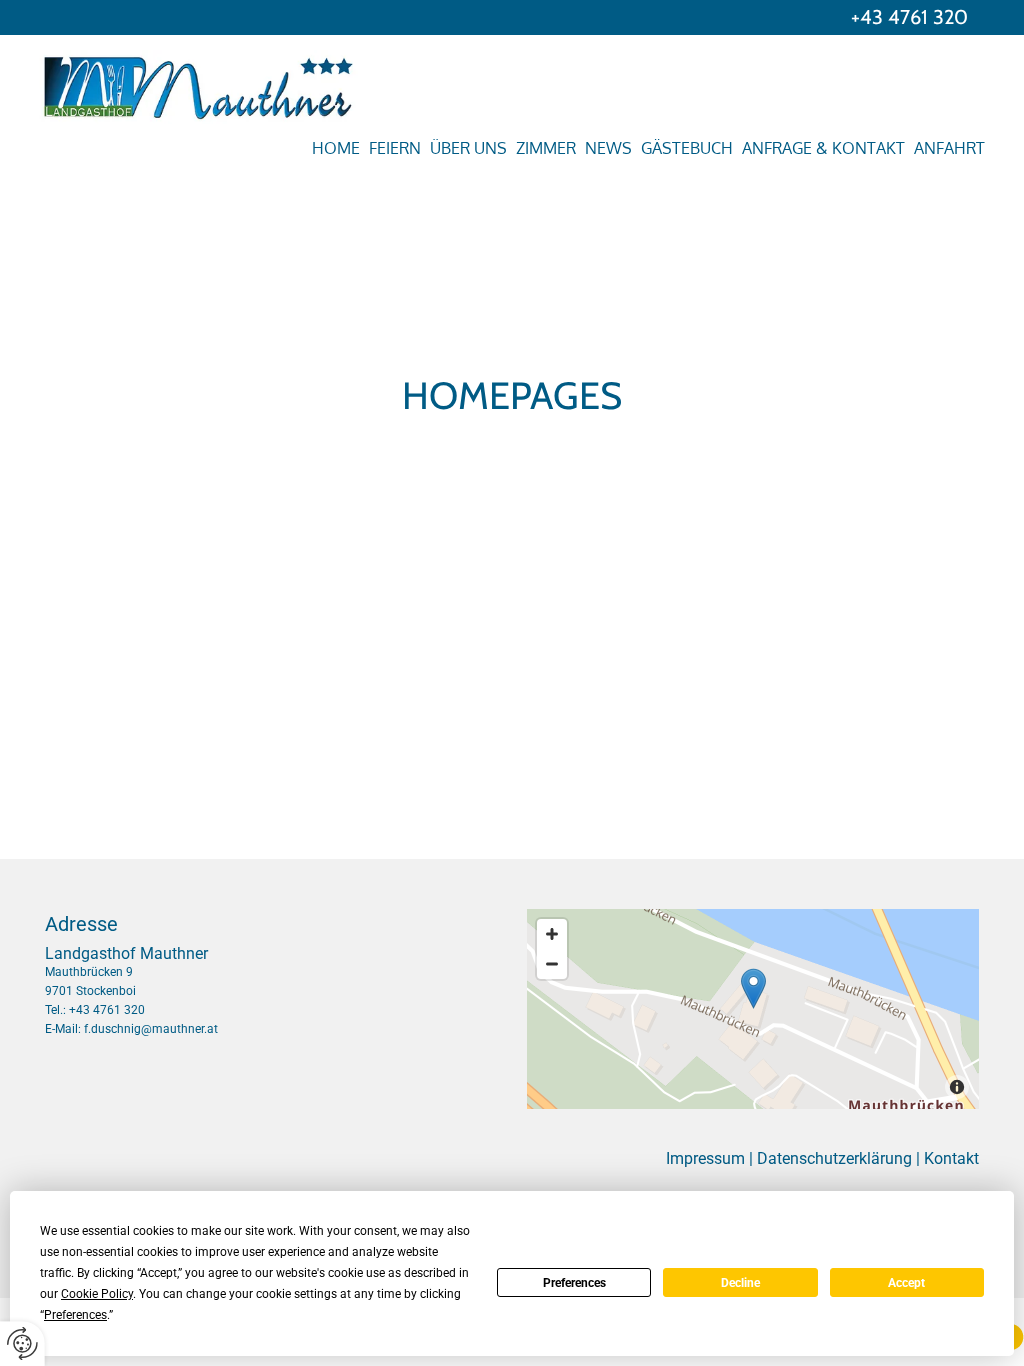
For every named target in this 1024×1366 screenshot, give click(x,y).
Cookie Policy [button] (97, 1294)
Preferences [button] (75, 1315)
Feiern (395, 148)
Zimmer (546, 148)
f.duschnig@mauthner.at (151, 1029)
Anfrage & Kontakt (823, 148)
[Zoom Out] (552, 964)
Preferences (574, 1283)
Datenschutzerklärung (834, 1158)
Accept (906, 1283)
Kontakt (951, 1158)
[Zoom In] (552, 934)
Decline (740, 1283)
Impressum (705, 1158)
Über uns (468, 148)
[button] (753, 988)
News (608, 148)
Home (336, 148)
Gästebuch (687, 148)
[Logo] (139, 87)
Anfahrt (949, 148)
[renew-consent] (22, 1343)
